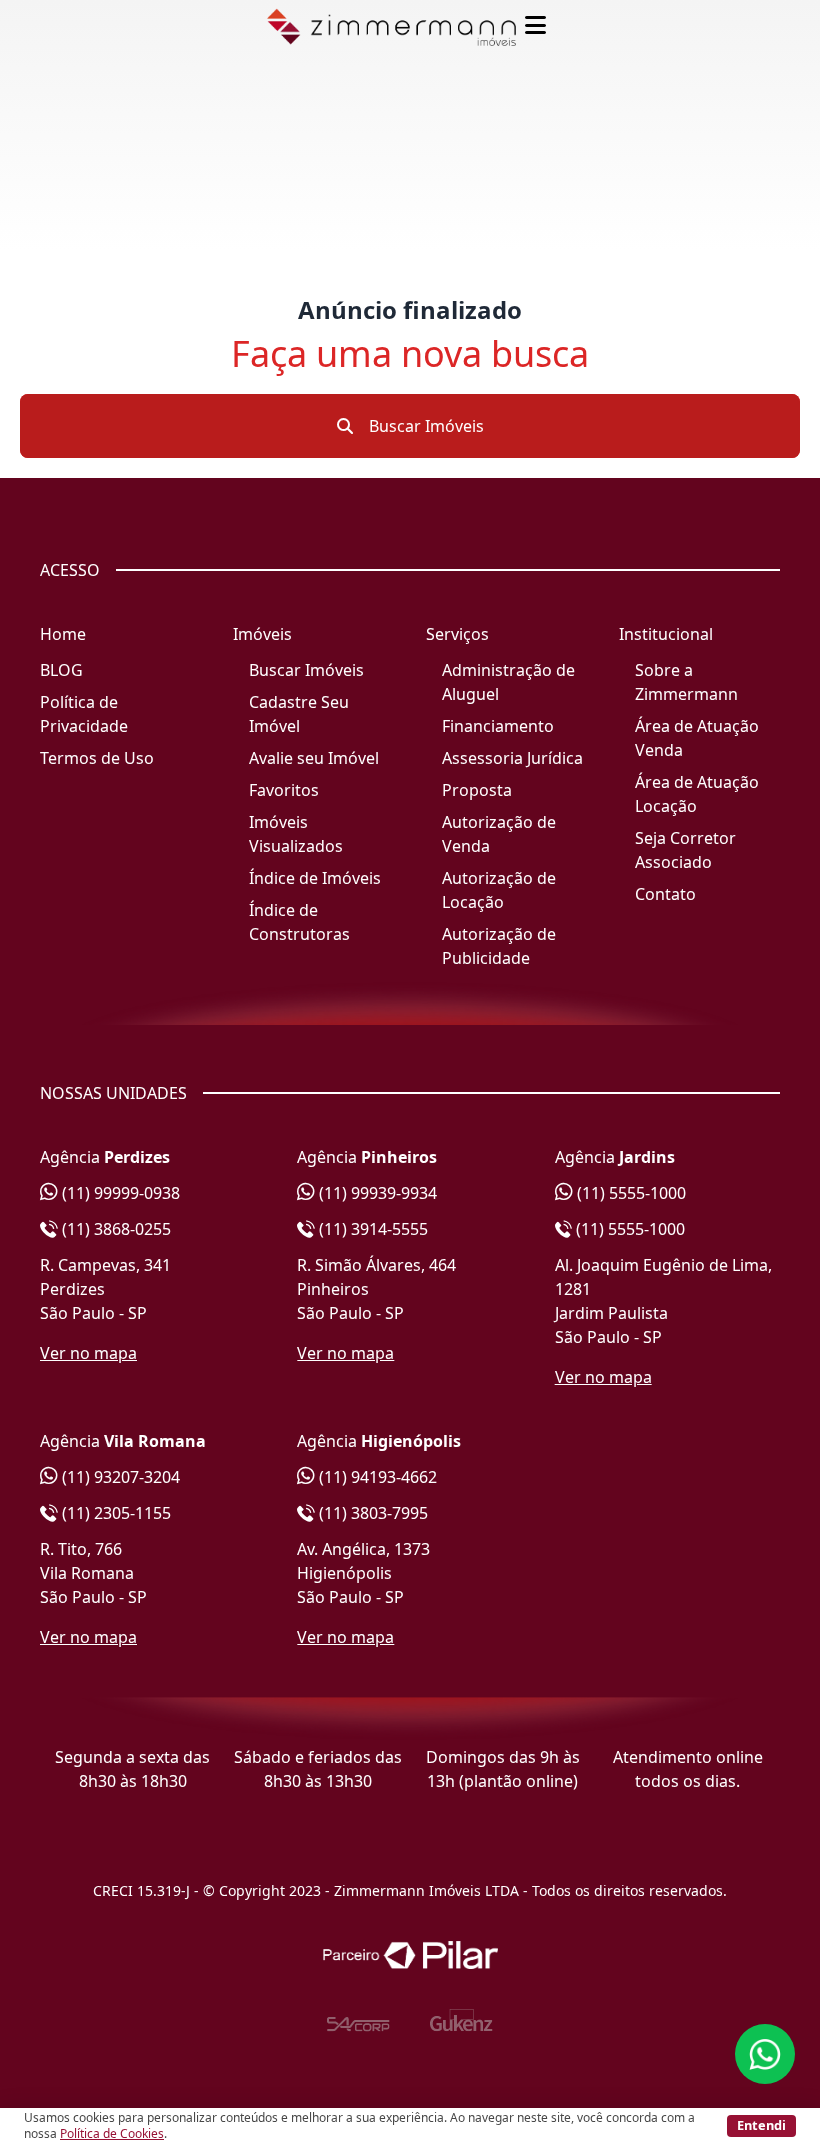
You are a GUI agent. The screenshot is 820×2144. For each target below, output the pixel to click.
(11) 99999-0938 (119, 1193)
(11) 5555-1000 (629, 1193)
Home (63, 634)
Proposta (477, 790)
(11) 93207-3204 (119, 1477)
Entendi (761, 2125)
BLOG (61, 670)
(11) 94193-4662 (376, 1477)
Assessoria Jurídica (512, 758)
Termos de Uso (97, 758)
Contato (665, 894)
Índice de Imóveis (315, 878)
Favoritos (284, 790)
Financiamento (498, 726)
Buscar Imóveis (424, 426)
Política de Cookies (112, 2133)
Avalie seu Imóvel (314, 758)
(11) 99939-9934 (376, 1193)
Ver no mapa (88, 1353)
